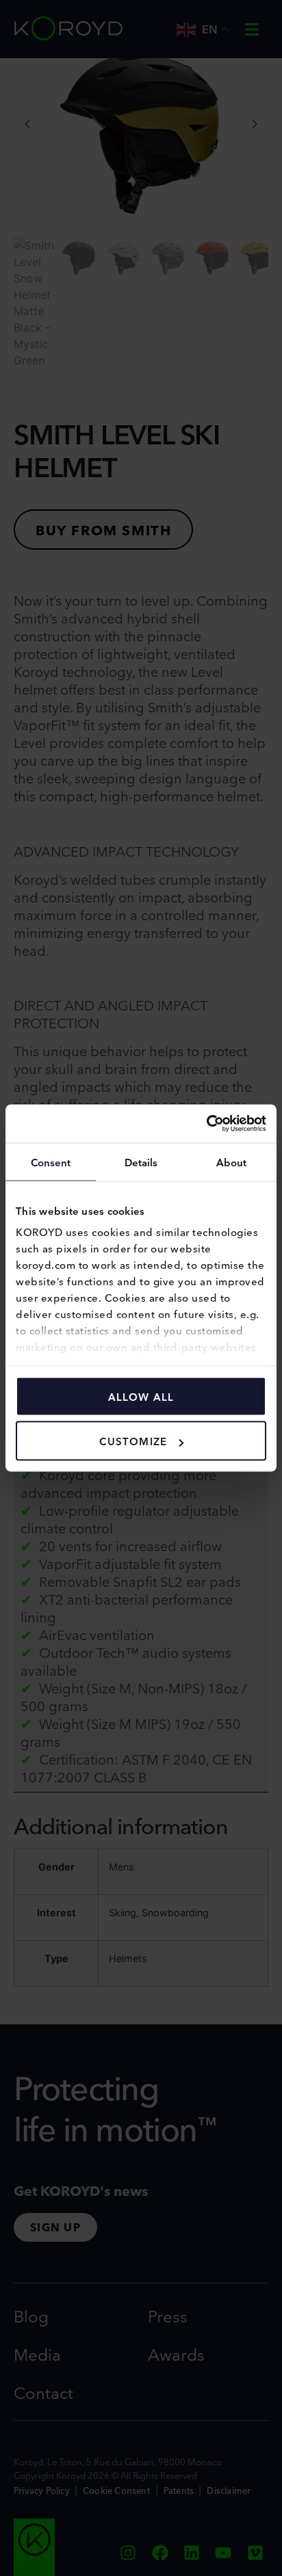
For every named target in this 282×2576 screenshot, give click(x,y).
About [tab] (232, 1161)
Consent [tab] (51, 1161)
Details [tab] (141, 1161)
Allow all (141, 1396)
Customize (133, 1441)
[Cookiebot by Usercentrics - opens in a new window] (206, 1124)
